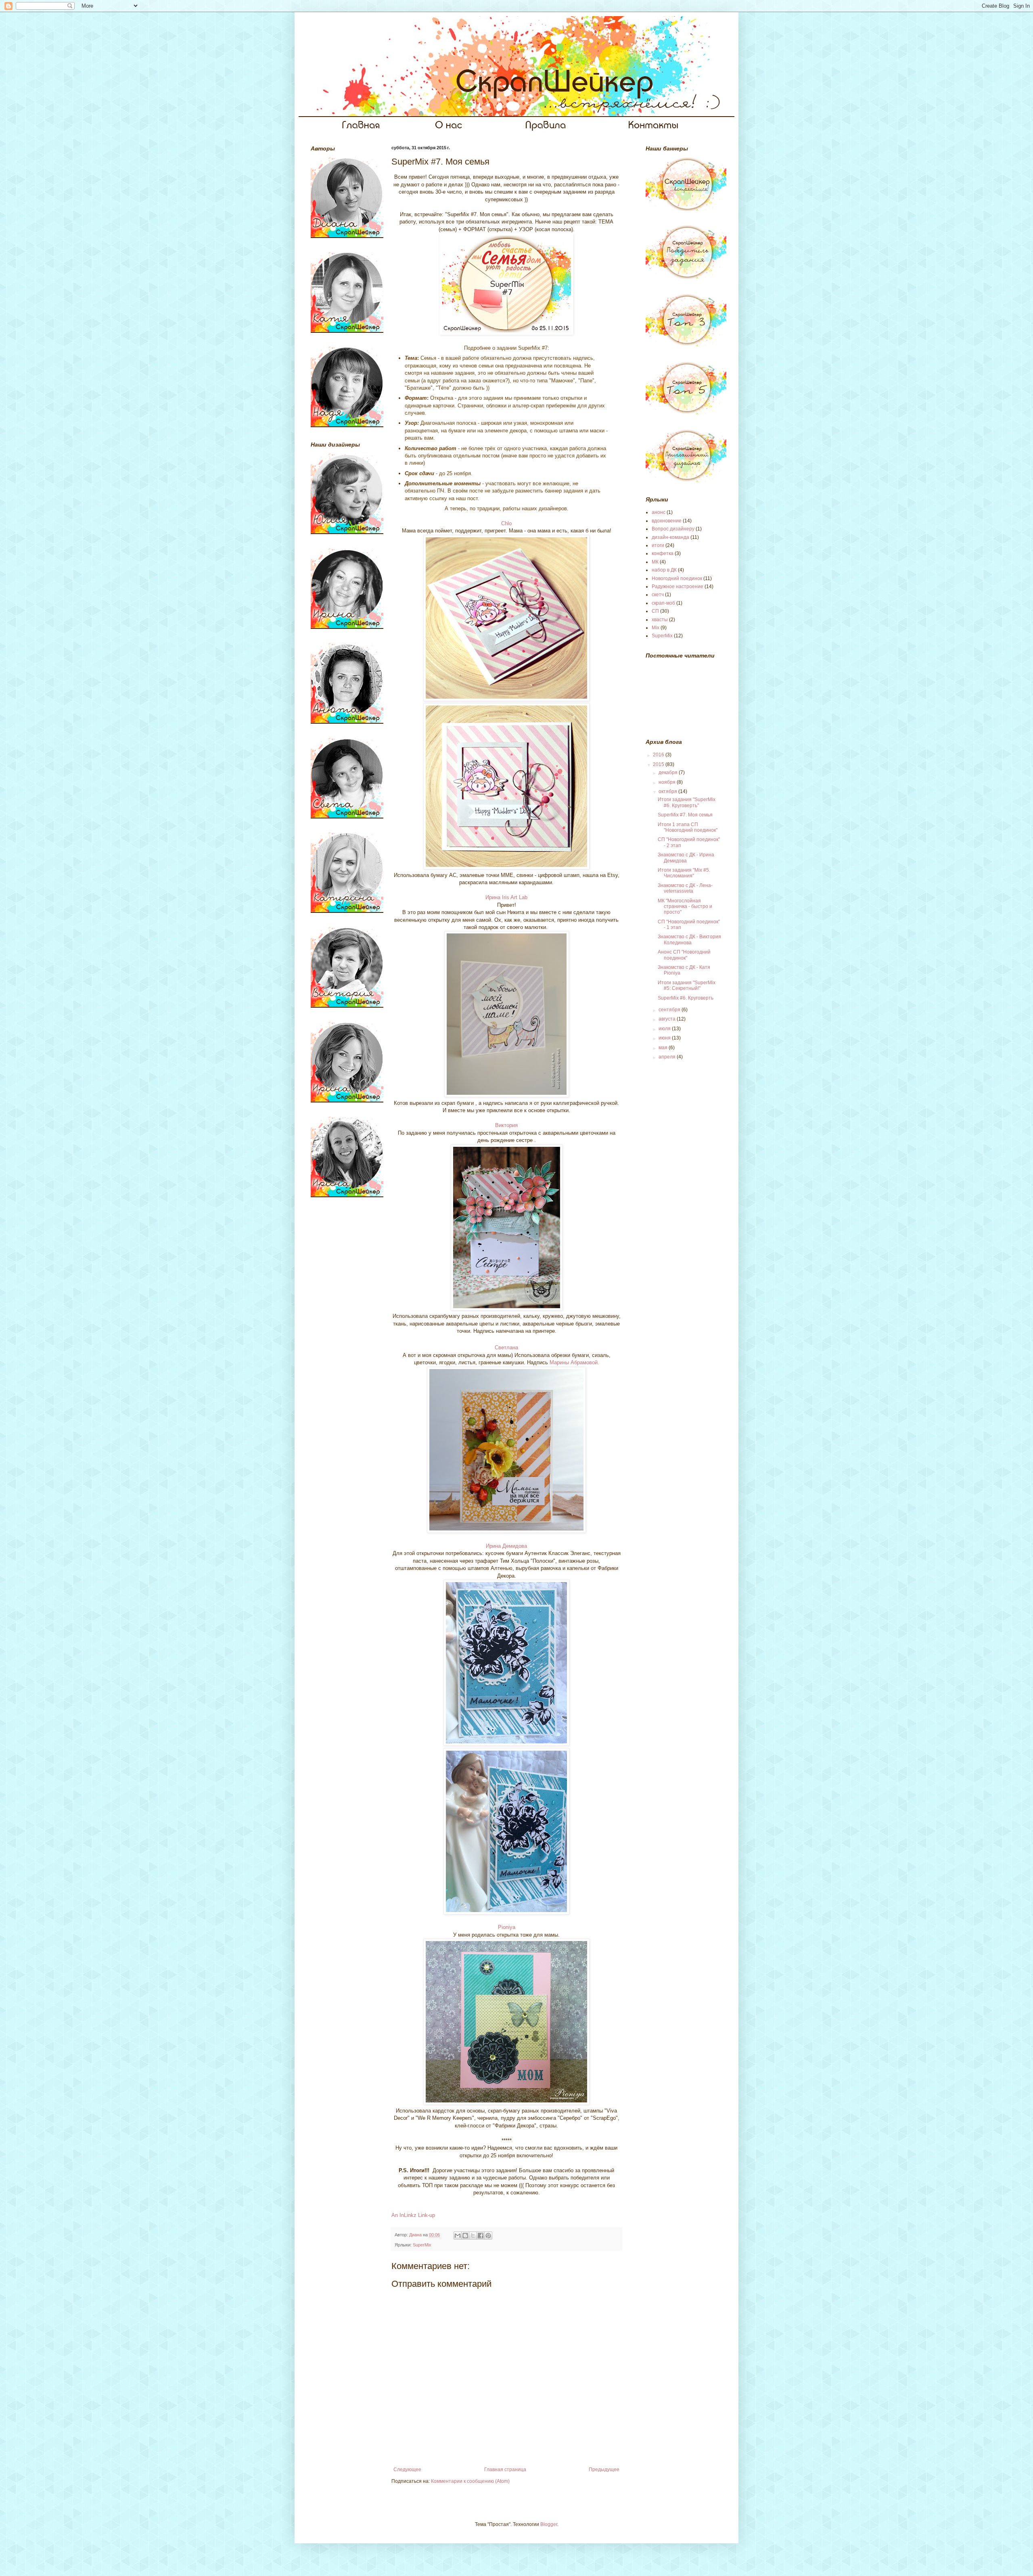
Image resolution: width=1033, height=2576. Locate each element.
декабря (669, 772)
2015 (659, 764)
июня (665, 1038)
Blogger (549, 2524)
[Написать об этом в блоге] (465, 2236)
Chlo (506, 523)
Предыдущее (604, 2470)
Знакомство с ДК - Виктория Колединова (689, 939)
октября (668, 791)
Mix (656, 628)
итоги (658, 545)
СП (655, 611)
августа (668, 1019)
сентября (670, 1010)
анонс (659, 512)
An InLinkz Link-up (413, 2215)
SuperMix (422, 2245)
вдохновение (667, 521)
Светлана (506, 1347)
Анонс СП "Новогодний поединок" (684, 955)
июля (665, 1029)
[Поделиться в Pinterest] (488, 2236)
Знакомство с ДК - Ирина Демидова (686, 858)
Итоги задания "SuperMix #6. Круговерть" (687, 802)
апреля (668, 1057)
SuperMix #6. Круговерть (686, 998)
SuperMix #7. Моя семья (685, 815)
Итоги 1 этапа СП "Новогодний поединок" (688, 827)
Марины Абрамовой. (574, 1362)
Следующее (407, 2470)
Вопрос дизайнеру (673, 529)
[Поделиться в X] (473, 2236)
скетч (658, 595)
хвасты (660, 620)
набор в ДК (664, 570)
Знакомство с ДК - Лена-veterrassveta (685, 888)
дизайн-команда (670, 537)
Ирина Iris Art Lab (506, 897)
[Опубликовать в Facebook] (481, 2236)
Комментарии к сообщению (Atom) (470, 2481)
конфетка (663, 553)
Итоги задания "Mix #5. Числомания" (684, 873)
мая (664, 1048)
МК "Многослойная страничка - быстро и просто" (685, 907)
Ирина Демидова (506, 1546)
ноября (668, 782)
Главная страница (505, 2470)
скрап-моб (663, 603)
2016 (659, 755)
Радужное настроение (678, 587)
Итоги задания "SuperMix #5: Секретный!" (687, 985)
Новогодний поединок (677, 578)
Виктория (506, 1125)
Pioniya (507, 1927)
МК (655, 562)
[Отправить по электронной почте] (458, 2236)
